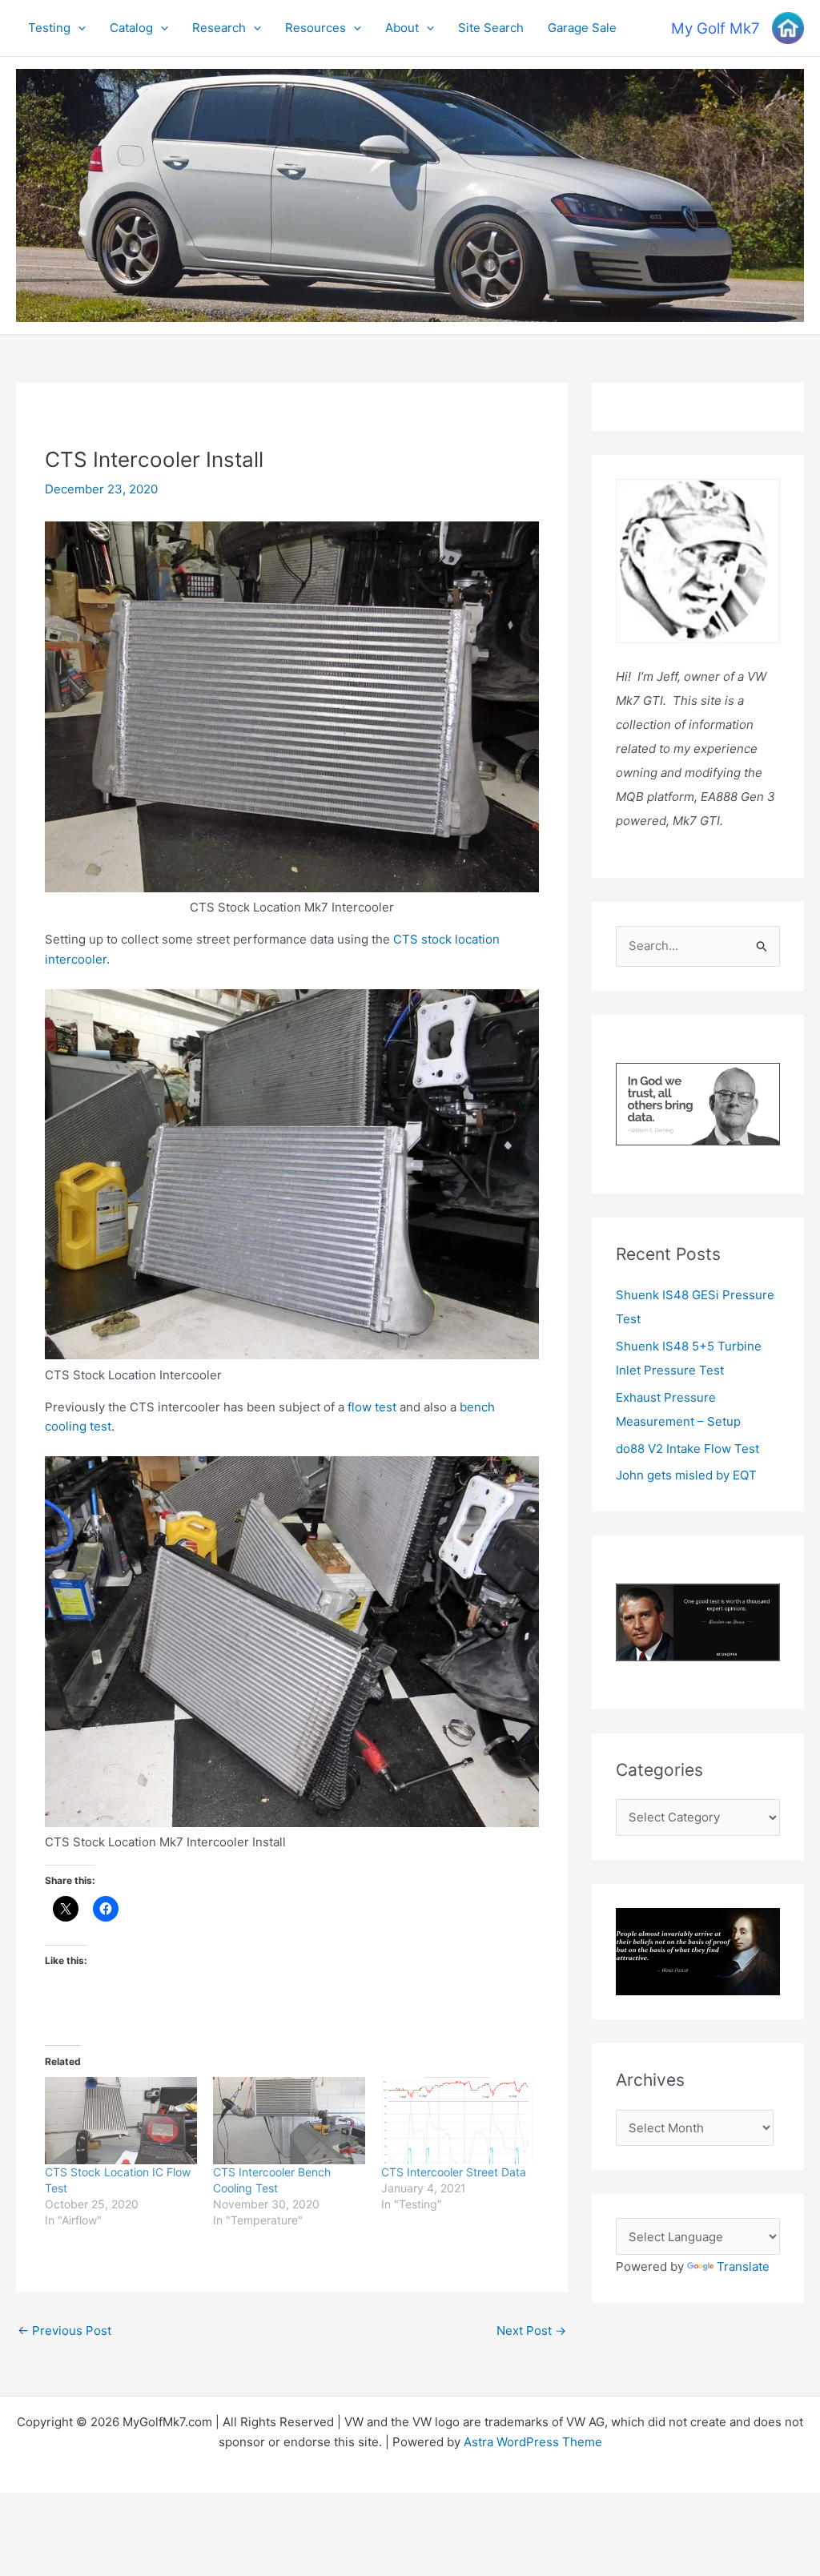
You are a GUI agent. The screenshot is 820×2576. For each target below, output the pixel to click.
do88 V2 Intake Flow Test (687, 1449)
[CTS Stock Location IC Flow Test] (121, 2121)
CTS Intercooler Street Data (454, 2172)
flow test (370, 1407)
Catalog (131, 28)
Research (219, 28)
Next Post (531, 2330)
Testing (49, 28)
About (402, 28)
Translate (743, 2266)
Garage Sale (582, 28)
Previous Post (64, 2330)
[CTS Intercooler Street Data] (457, 2121)
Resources (316, 28)
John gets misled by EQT (686, 1475)
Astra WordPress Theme (533, 2442)
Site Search (491, 28)
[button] (78, 28)
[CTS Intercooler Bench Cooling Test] (289, 2121)
